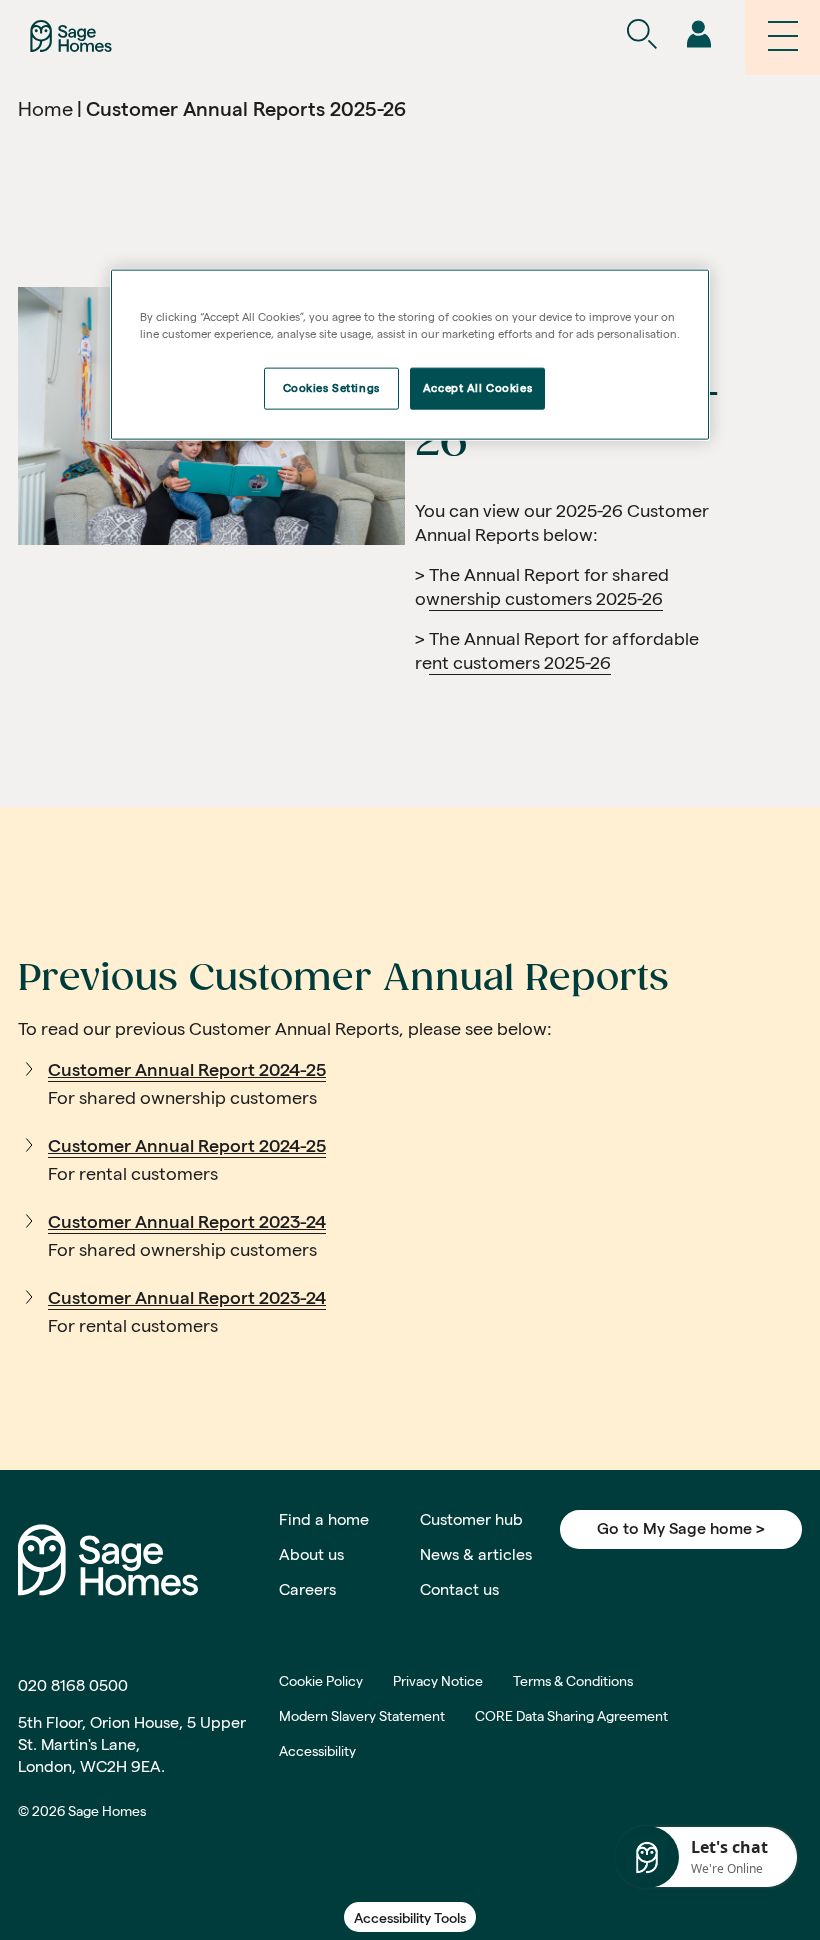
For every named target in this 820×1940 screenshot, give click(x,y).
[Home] (71, 34)
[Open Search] (641, 35)
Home (45, 109)
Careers (307, 1589)
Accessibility (317, 1751)
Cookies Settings (331, 388)
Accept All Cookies (477, 388)
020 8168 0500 (73, 1685)
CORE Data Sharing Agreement (571, 1716)
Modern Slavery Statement (362, 1716)
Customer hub (471, 1519)
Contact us (459, 1589)
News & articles (476, 1554)
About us (311, 1554)
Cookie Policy (321, 1681)
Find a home (324, 1519)
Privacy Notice (438, 1681)
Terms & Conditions (573, 1681)
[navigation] (698, 35)
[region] (410, 355)
